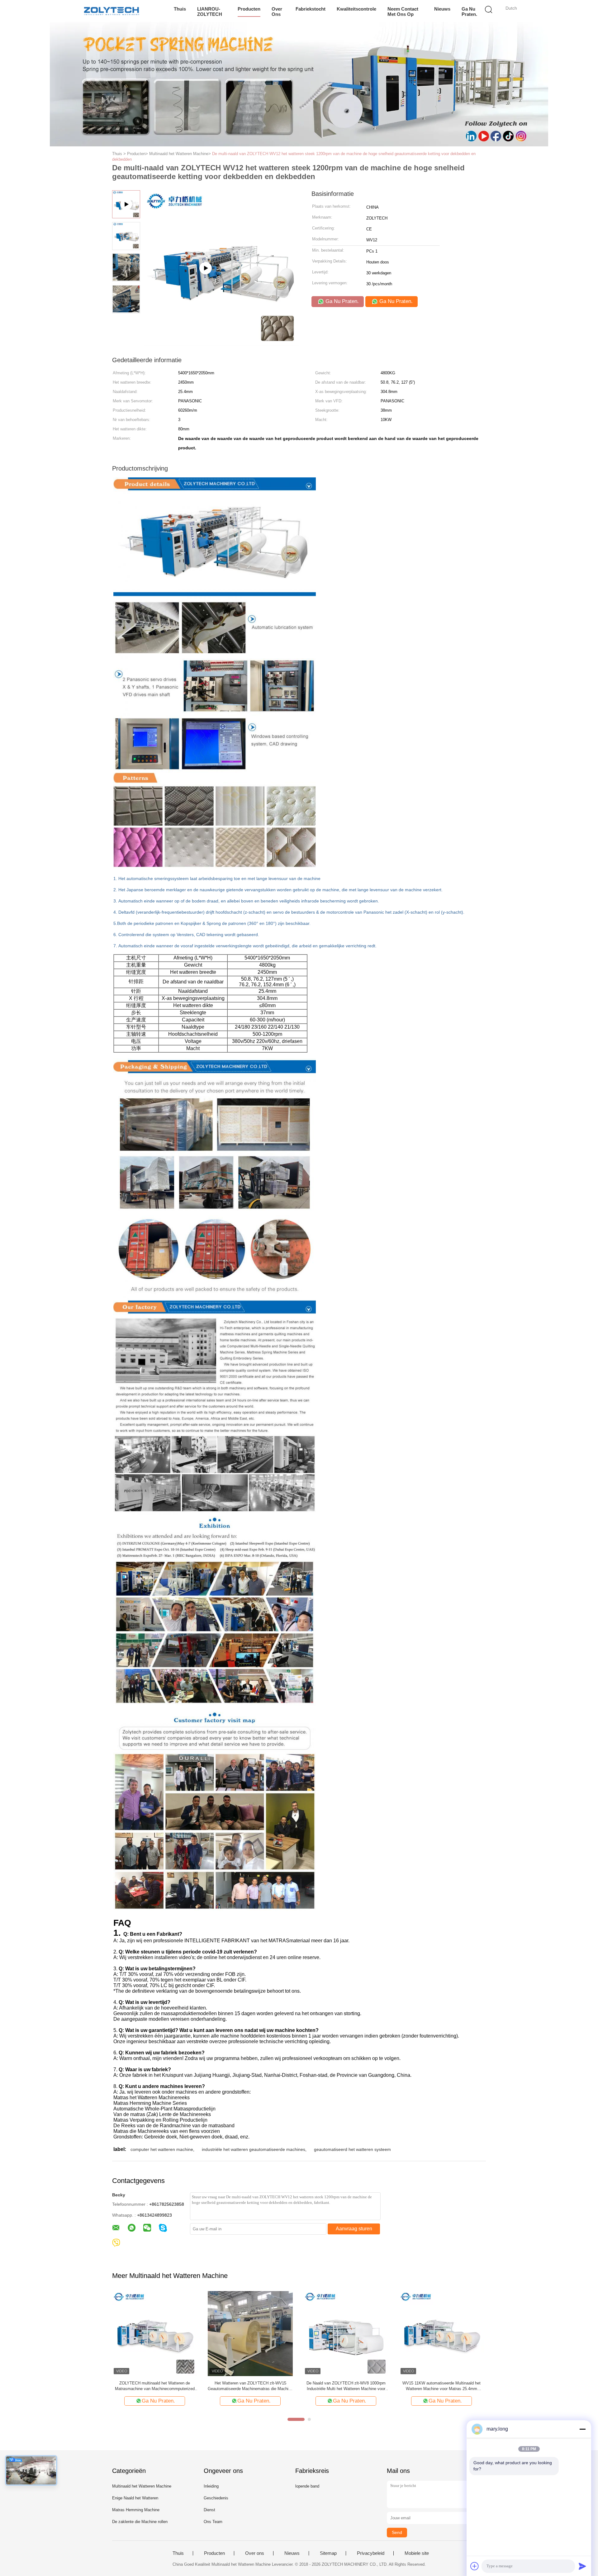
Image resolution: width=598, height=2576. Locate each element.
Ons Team (213, 2522)
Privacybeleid (371, 2553)
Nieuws (442, 9)
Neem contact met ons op (403, 12)
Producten (249, 9)
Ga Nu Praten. (469, 12)
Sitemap (328, 2553)
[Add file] (475, 2566)
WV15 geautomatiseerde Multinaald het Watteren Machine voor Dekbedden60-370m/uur (441, 2386)
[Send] (582, 2566)
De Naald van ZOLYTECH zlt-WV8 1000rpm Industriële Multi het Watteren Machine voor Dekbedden (346, 2386)
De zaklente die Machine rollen (140, 2522)
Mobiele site (417, 2553)
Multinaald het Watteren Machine (142, 2486)
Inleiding (211, 2486)
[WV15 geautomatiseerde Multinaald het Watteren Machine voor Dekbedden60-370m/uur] (441, 2333)
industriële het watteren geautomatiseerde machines (254, 2149)
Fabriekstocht (311, 9)
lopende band (307, 2486)
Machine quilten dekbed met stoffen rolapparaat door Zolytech (250, 2386)
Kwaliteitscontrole (356, 9)
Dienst (209, 2510)
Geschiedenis (216, 2498)
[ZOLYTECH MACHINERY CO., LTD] (111, 11)
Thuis (180, 9)
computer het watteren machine (162, 2149)
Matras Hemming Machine (136, 2510)
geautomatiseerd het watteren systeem (352, 2149)
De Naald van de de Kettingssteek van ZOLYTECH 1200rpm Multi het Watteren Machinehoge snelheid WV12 (155, 2386)
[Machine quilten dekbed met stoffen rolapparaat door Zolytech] (250, 2333)
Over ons (277, 12)
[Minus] (582, 2429)
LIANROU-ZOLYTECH (210, 12)
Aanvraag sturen (354, 2229)
